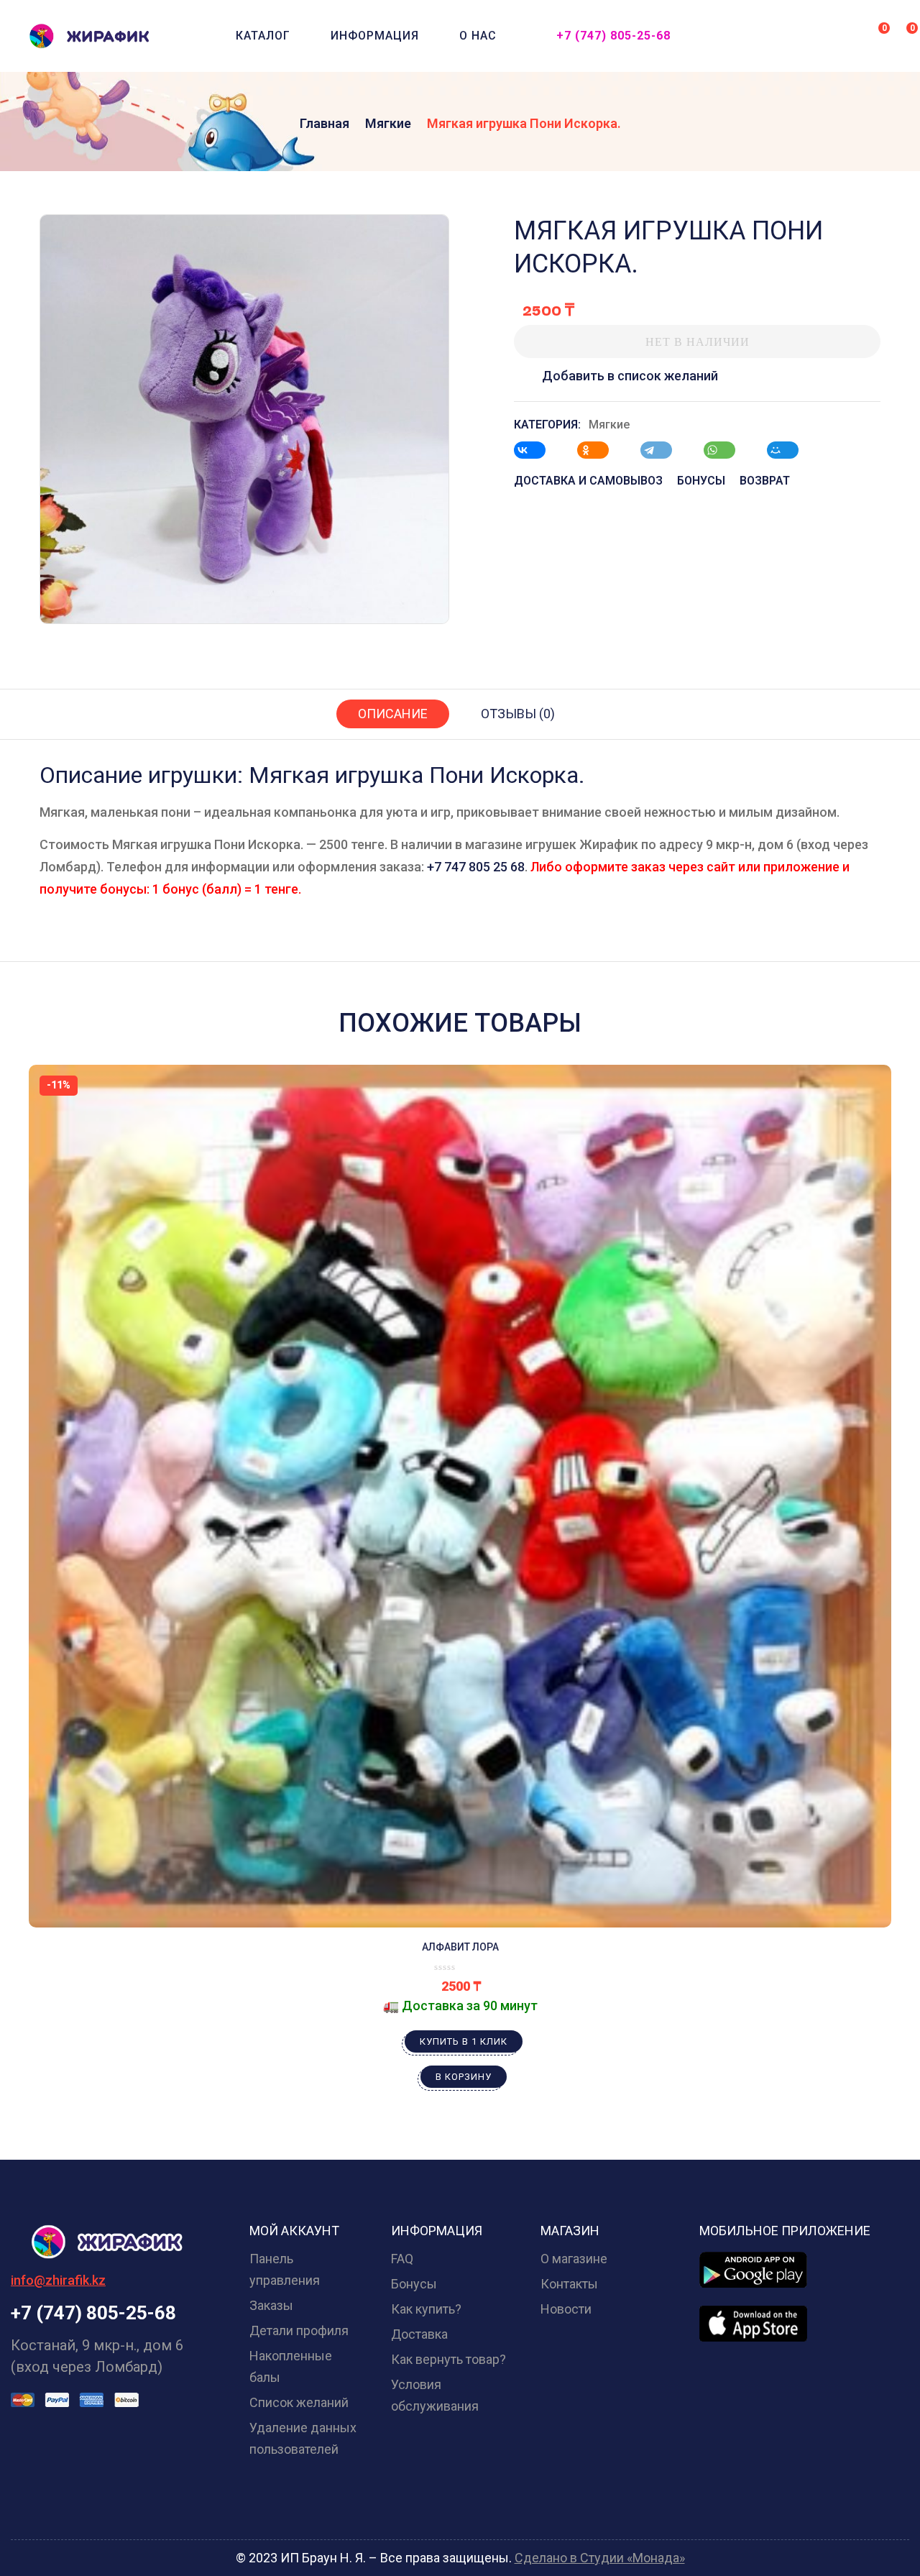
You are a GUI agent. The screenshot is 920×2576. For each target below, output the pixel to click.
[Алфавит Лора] (460, 1496)
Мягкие (388, 123)
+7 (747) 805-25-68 (613, 36)
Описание (393, 714)
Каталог (263, 36)
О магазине (574, 2259)
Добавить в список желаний (630, 376)
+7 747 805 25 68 (476, 867)
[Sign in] (847, 37)
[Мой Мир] (790, 450)
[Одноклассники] (600, 450)
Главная (325, 123)
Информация (375, 36)
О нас (478, 36)
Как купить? (426, 2309)
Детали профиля (299, 2330)
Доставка (419, 2334)
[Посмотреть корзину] (902, 35)
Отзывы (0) (518, 714)
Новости (566, 2309)
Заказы (271, 2305)
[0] (874, 35)
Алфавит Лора (460, 1947)
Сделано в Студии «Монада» (600, 2558)
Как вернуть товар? (448, 2359)
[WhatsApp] (727, 450)
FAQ (402, 2259)
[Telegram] (663, 450)
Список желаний (299, 2402)
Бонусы (414, 2284)
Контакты (569, 2284)
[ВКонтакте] (537, 450)
